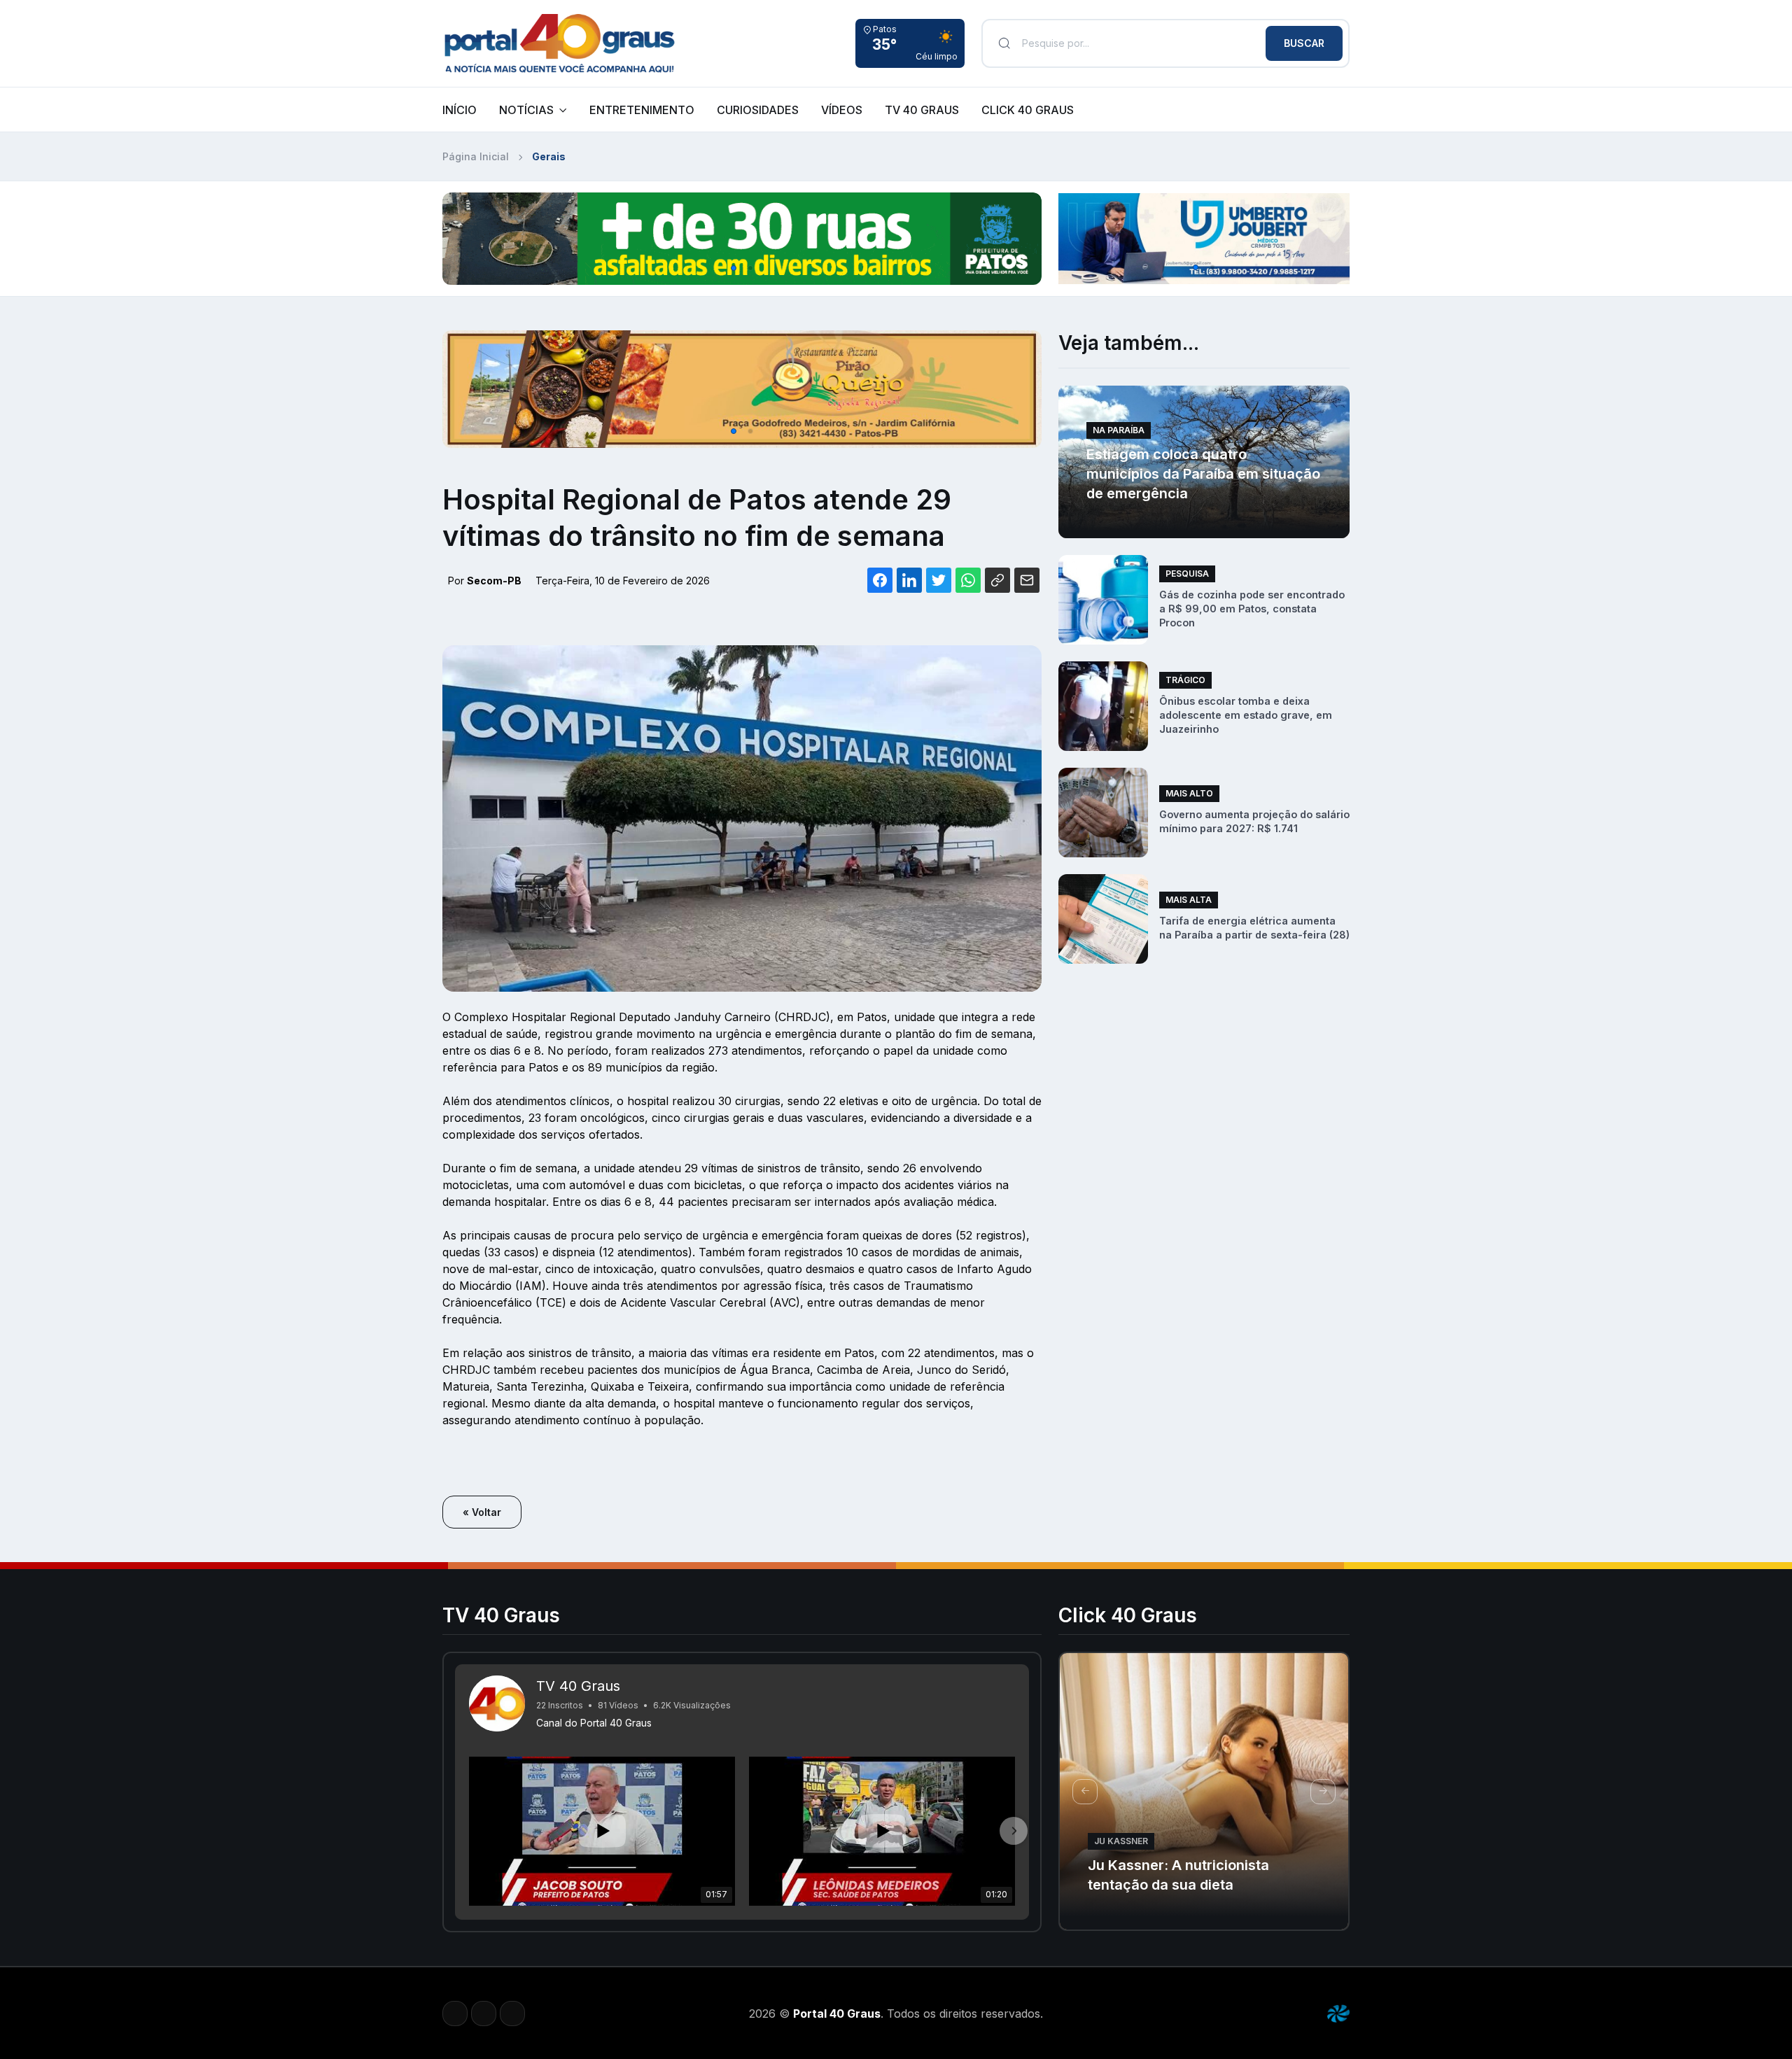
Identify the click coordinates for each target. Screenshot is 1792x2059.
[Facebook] (455, 2014)
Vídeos (842, 110)
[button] (734, 268)
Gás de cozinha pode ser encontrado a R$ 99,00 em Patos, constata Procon (1252, 609)
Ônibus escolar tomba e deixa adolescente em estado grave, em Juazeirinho (1246, 715)
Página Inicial (476, 156)
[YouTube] (512, 2014)
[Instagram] (484, 2014)
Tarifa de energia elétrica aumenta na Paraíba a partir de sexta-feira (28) (1254, 928)
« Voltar (482, 1512)
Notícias (526, 110)
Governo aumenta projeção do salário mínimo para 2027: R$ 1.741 (1254, 821)
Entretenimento (642, 110)
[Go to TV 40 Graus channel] (497, 1703)
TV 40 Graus (922, 110)
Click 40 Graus (1028, 110)
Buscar (1304, 43)
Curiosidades (758, 110)
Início (460, 110)
